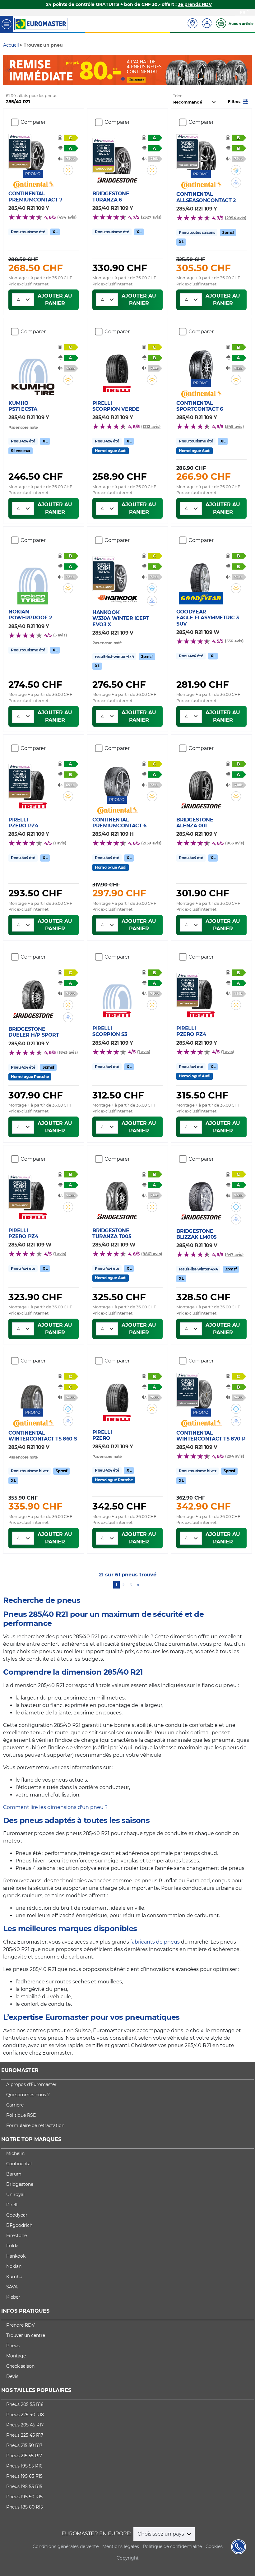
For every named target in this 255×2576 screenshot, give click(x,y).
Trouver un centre (26, 2335)
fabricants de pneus (155, 1942)
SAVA (12, 2287)
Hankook (16, 2256)
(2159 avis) (151, 843)
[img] (68, 170)
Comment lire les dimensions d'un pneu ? (55, 1807)
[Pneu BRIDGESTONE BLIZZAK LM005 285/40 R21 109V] (201, 1193)
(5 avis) (60, 635)
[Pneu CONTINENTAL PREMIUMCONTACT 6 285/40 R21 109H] (117, 778)
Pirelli (12, 2205)
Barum (14, 2174)
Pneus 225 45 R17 (25, 2435)
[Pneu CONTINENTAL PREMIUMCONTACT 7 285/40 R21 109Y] (33, 152)
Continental (19, 2164)
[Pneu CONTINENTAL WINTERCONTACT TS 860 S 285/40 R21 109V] (33, 1391)
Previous (8, 70)
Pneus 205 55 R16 (25, 2404)
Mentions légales (121, 2546)
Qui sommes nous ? (28, 2095)
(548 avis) (234, 426)
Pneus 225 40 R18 (25, 2415)
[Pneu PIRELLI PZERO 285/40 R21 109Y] (117, 1394)
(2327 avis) (151, 217)
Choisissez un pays (161, 2534)
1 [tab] (123, 79)
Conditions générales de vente (66, 2546)
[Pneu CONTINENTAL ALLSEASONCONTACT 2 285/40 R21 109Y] (201, 152)
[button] (239, 101)
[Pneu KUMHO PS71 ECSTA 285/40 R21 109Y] (33, 365)
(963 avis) (234, 843)
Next (247, 70)
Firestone (16, 2236)
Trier (177, 96)
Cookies (214, 2546)
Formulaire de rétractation (35, 2125)
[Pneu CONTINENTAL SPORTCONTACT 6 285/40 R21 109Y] (201, 361)
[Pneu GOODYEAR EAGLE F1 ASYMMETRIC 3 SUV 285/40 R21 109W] (201, 574)
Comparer (33, 122)
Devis (12, 2376)
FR (243, 12)
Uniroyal (15, 2194)
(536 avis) (234, 641)
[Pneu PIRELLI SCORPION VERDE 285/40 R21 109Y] (117, 365)
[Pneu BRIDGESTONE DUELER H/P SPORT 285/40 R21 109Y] (33, 991)
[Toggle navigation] (7, 24)
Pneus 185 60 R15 (25, 2507)
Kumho (14, 2277)
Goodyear (17, 2215)
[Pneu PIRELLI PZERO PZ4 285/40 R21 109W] (33, 1193)
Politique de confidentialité (172, 2546)
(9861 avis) (152, 1254)
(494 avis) (67, 217)
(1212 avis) (151, 426)
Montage (16, 2356)
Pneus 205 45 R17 (25, 2425)
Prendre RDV (21, 2325)
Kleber (13, 2297)
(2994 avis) (236, 218)
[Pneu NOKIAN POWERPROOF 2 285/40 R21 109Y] (33, 574)
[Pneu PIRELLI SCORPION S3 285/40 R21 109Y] (117, 991)
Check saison (20, 2366)
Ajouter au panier (55, 300)
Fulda (12, 2246)
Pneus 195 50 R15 (24, 2497)
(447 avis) (234, 1254)
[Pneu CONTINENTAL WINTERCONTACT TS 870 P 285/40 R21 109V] (201, 1391)
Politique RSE (21, 2115)
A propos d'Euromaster (31, 2084)
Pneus (13, 2346)
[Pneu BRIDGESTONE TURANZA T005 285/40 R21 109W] (117, 1193)
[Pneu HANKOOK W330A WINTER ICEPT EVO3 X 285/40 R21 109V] (117, 574)
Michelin (15, 2153)
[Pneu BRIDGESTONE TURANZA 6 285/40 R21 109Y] (117, 156)
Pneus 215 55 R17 (24, 2456)
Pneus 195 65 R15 (24, 2476)
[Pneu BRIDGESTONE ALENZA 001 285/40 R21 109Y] (201, 782)
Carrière (15, 2105)
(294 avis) (234, 1456)
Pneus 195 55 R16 (24, 2466)
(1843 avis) (67, 1052)
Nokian (14, 2266)
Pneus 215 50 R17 (24, 2445)
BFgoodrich (19, 2225)
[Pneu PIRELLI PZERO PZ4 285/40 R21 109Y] (33, 782)
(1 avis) (60, 843)
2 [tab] (132, 79)
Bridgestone (20, 2184)
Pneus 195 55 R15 (24, 2486)
